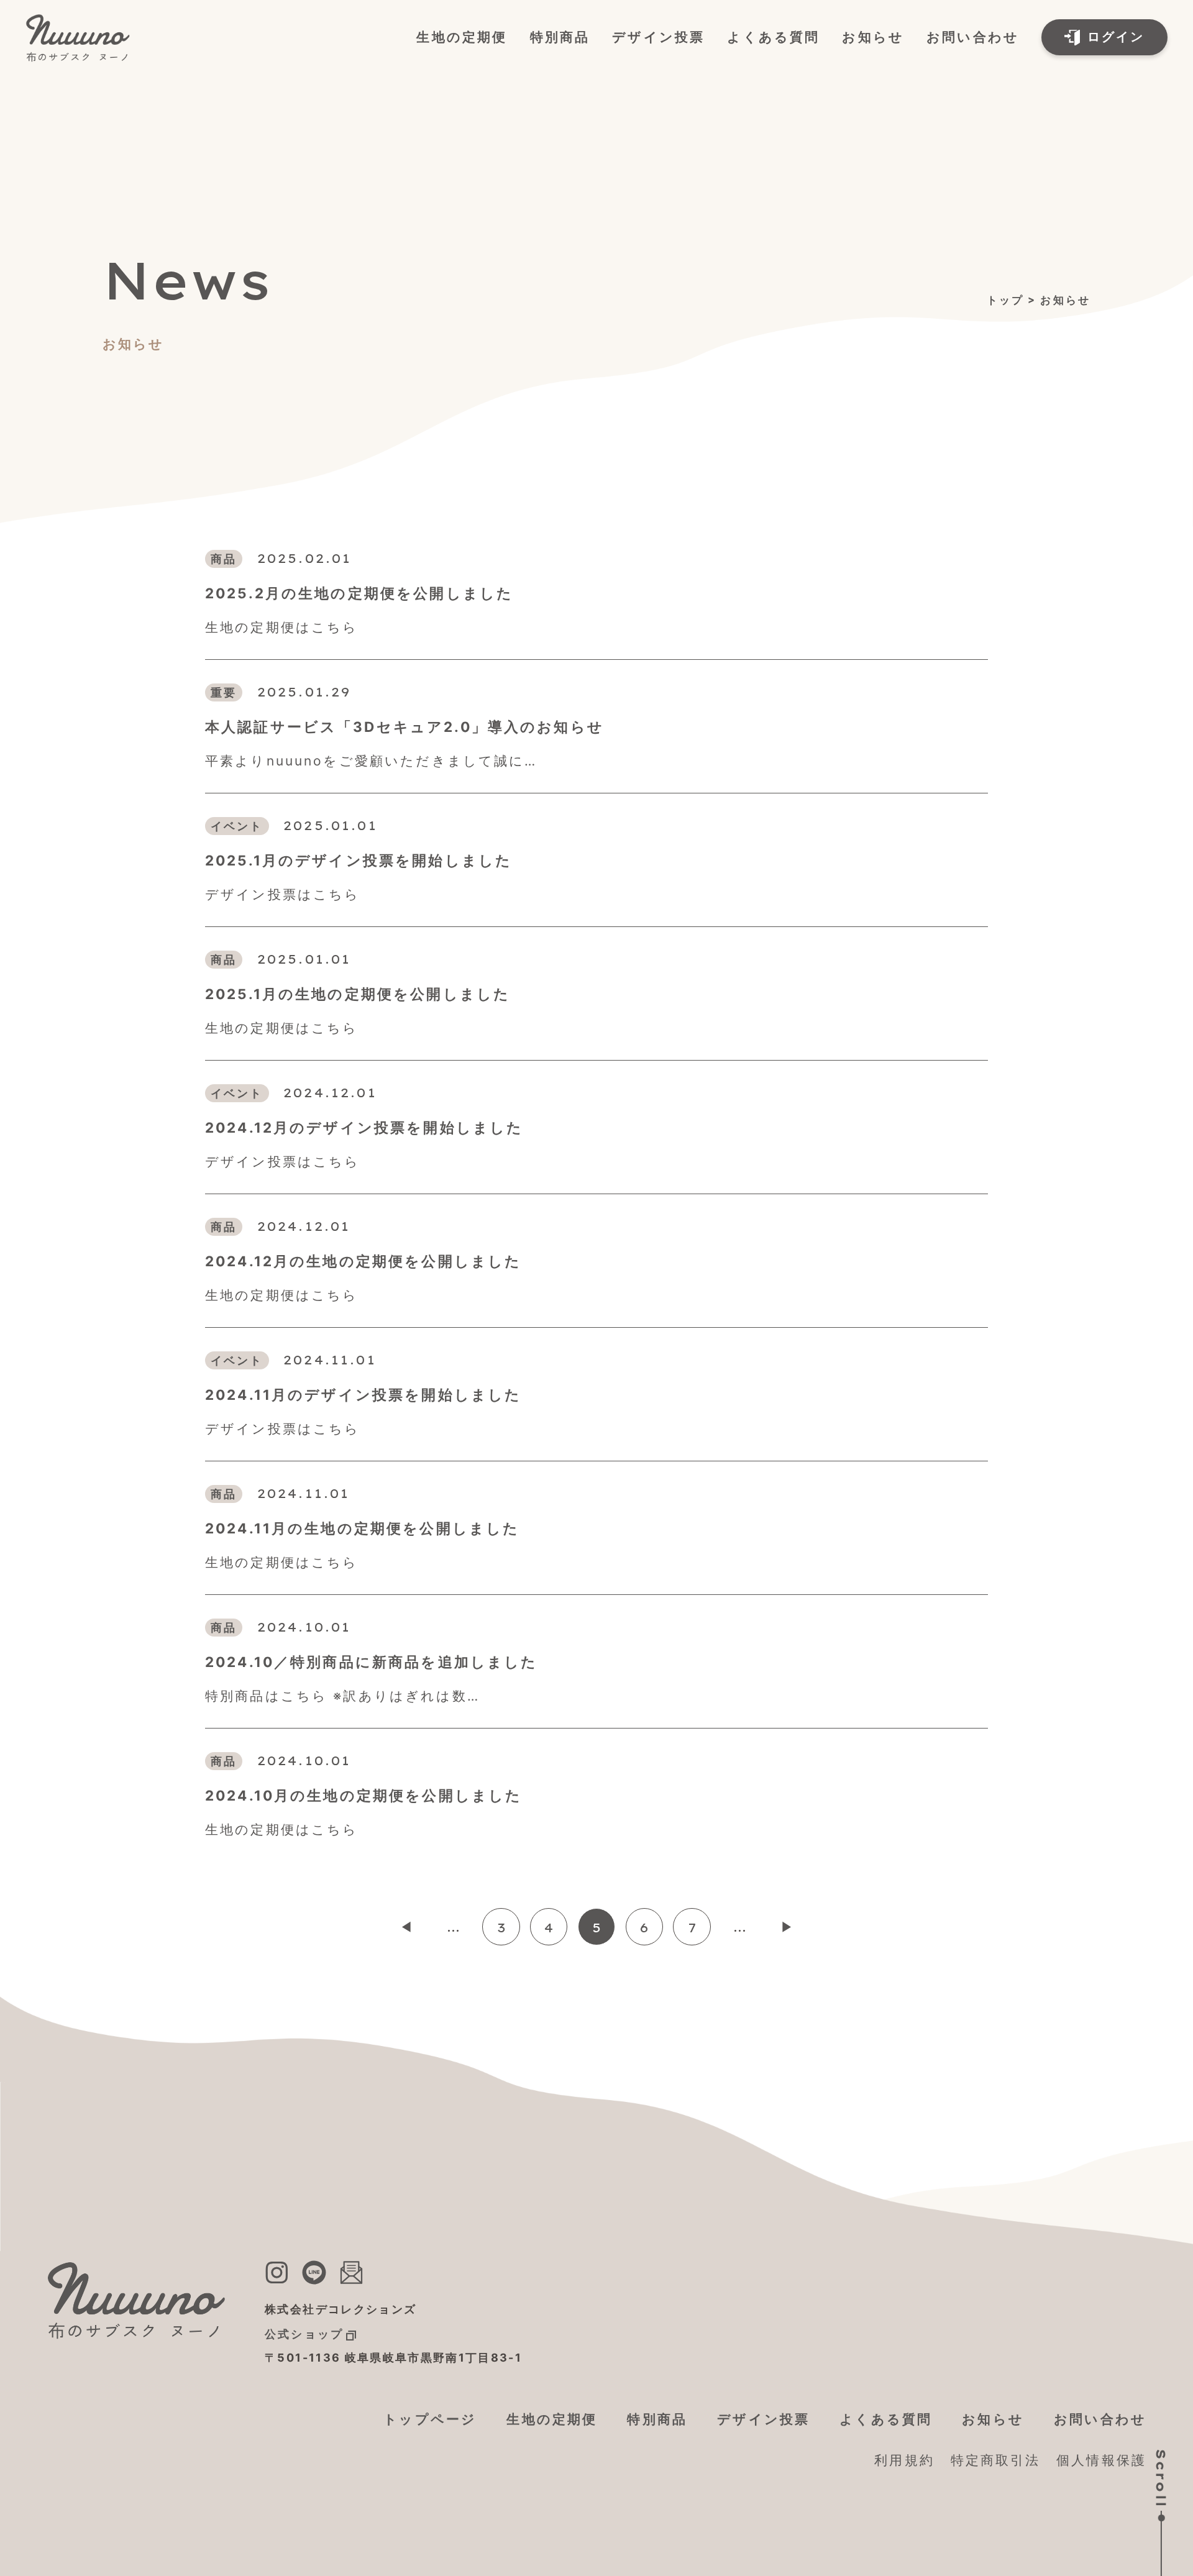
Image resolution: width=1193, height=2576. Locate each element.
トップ (1005, 300)
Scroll (1161, 2479)
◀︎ (406, 1927)
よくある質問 (773, 37)
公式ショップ (304, 2334)
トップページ (430, 2419)
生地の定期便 (462, 37)
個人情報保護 (1101, 2460)
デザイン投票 (658, 37)
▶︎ (787, 1927)
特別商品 (560, 37)
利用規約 (904, 2460)
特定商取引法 (996, 2460)
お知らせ (873, 37)
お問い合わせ (973, 37)
